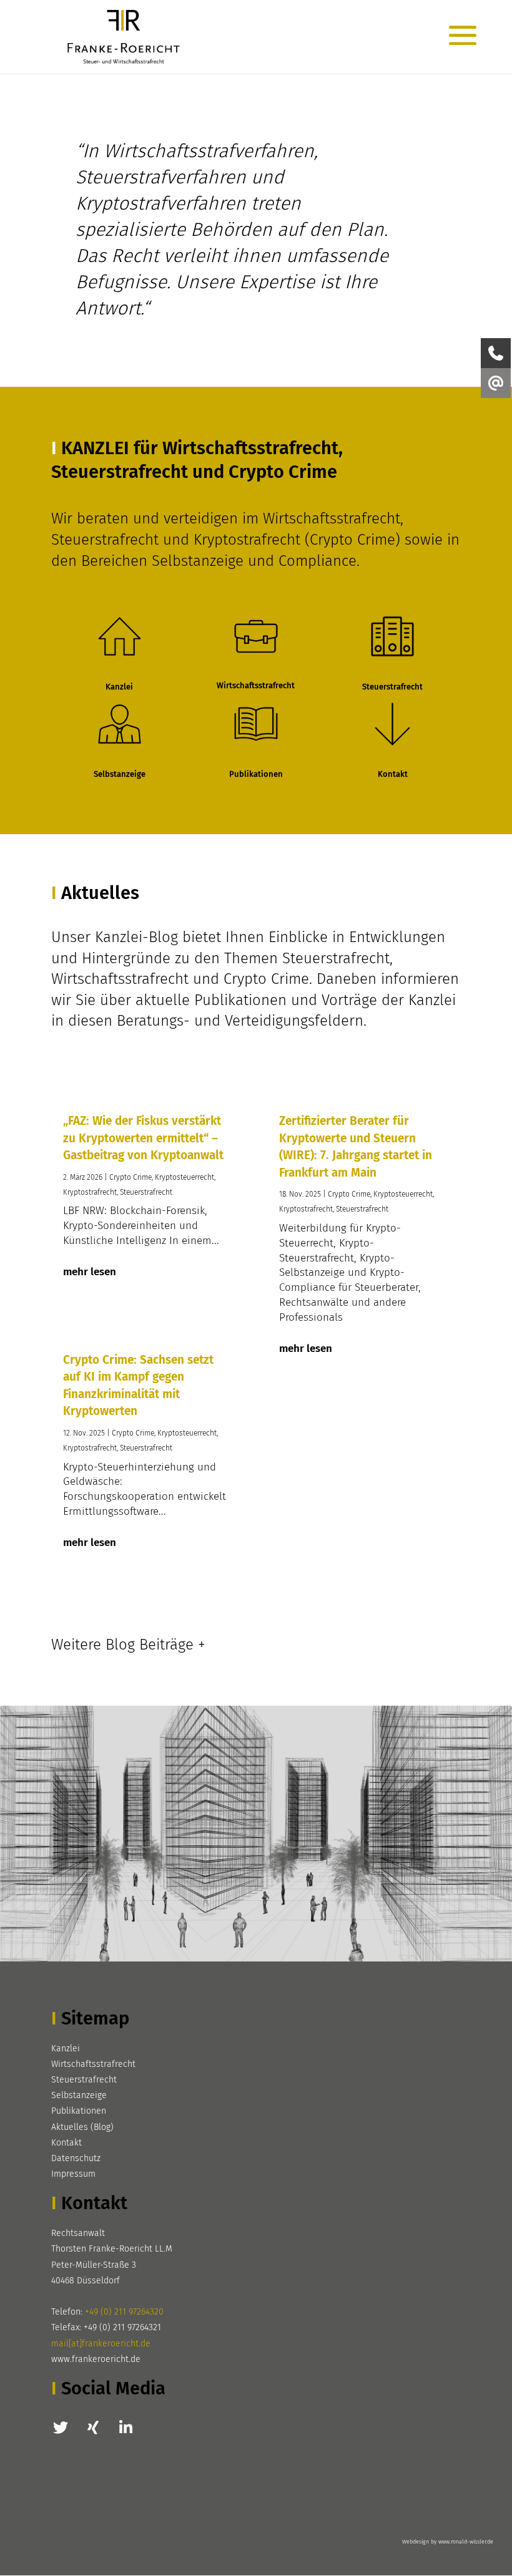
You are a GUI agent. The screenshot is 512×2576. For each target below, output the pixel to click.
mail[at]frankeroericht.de (101, 2344)
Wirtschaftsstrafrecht (93, 2064)
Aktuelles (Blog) (82, 2127)
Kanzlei (66, 2049)
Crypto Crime (130, 1177)
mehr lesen (90, 1272)
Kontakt (66, 2143)
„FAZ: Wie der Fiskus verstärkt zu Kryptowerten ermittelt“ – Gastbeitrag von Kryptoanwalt (143, 1138)
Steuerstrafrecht (146, 1192)
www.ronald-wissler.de (466, 2542)
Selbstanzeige (79, 2095)
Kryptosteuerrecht (185, 1177)
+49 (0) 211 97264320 (124, 2312)
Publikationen (79, 2111)
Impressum (73, 2174)
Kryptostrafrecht (90, 1192)
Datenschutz (76, 2158)
